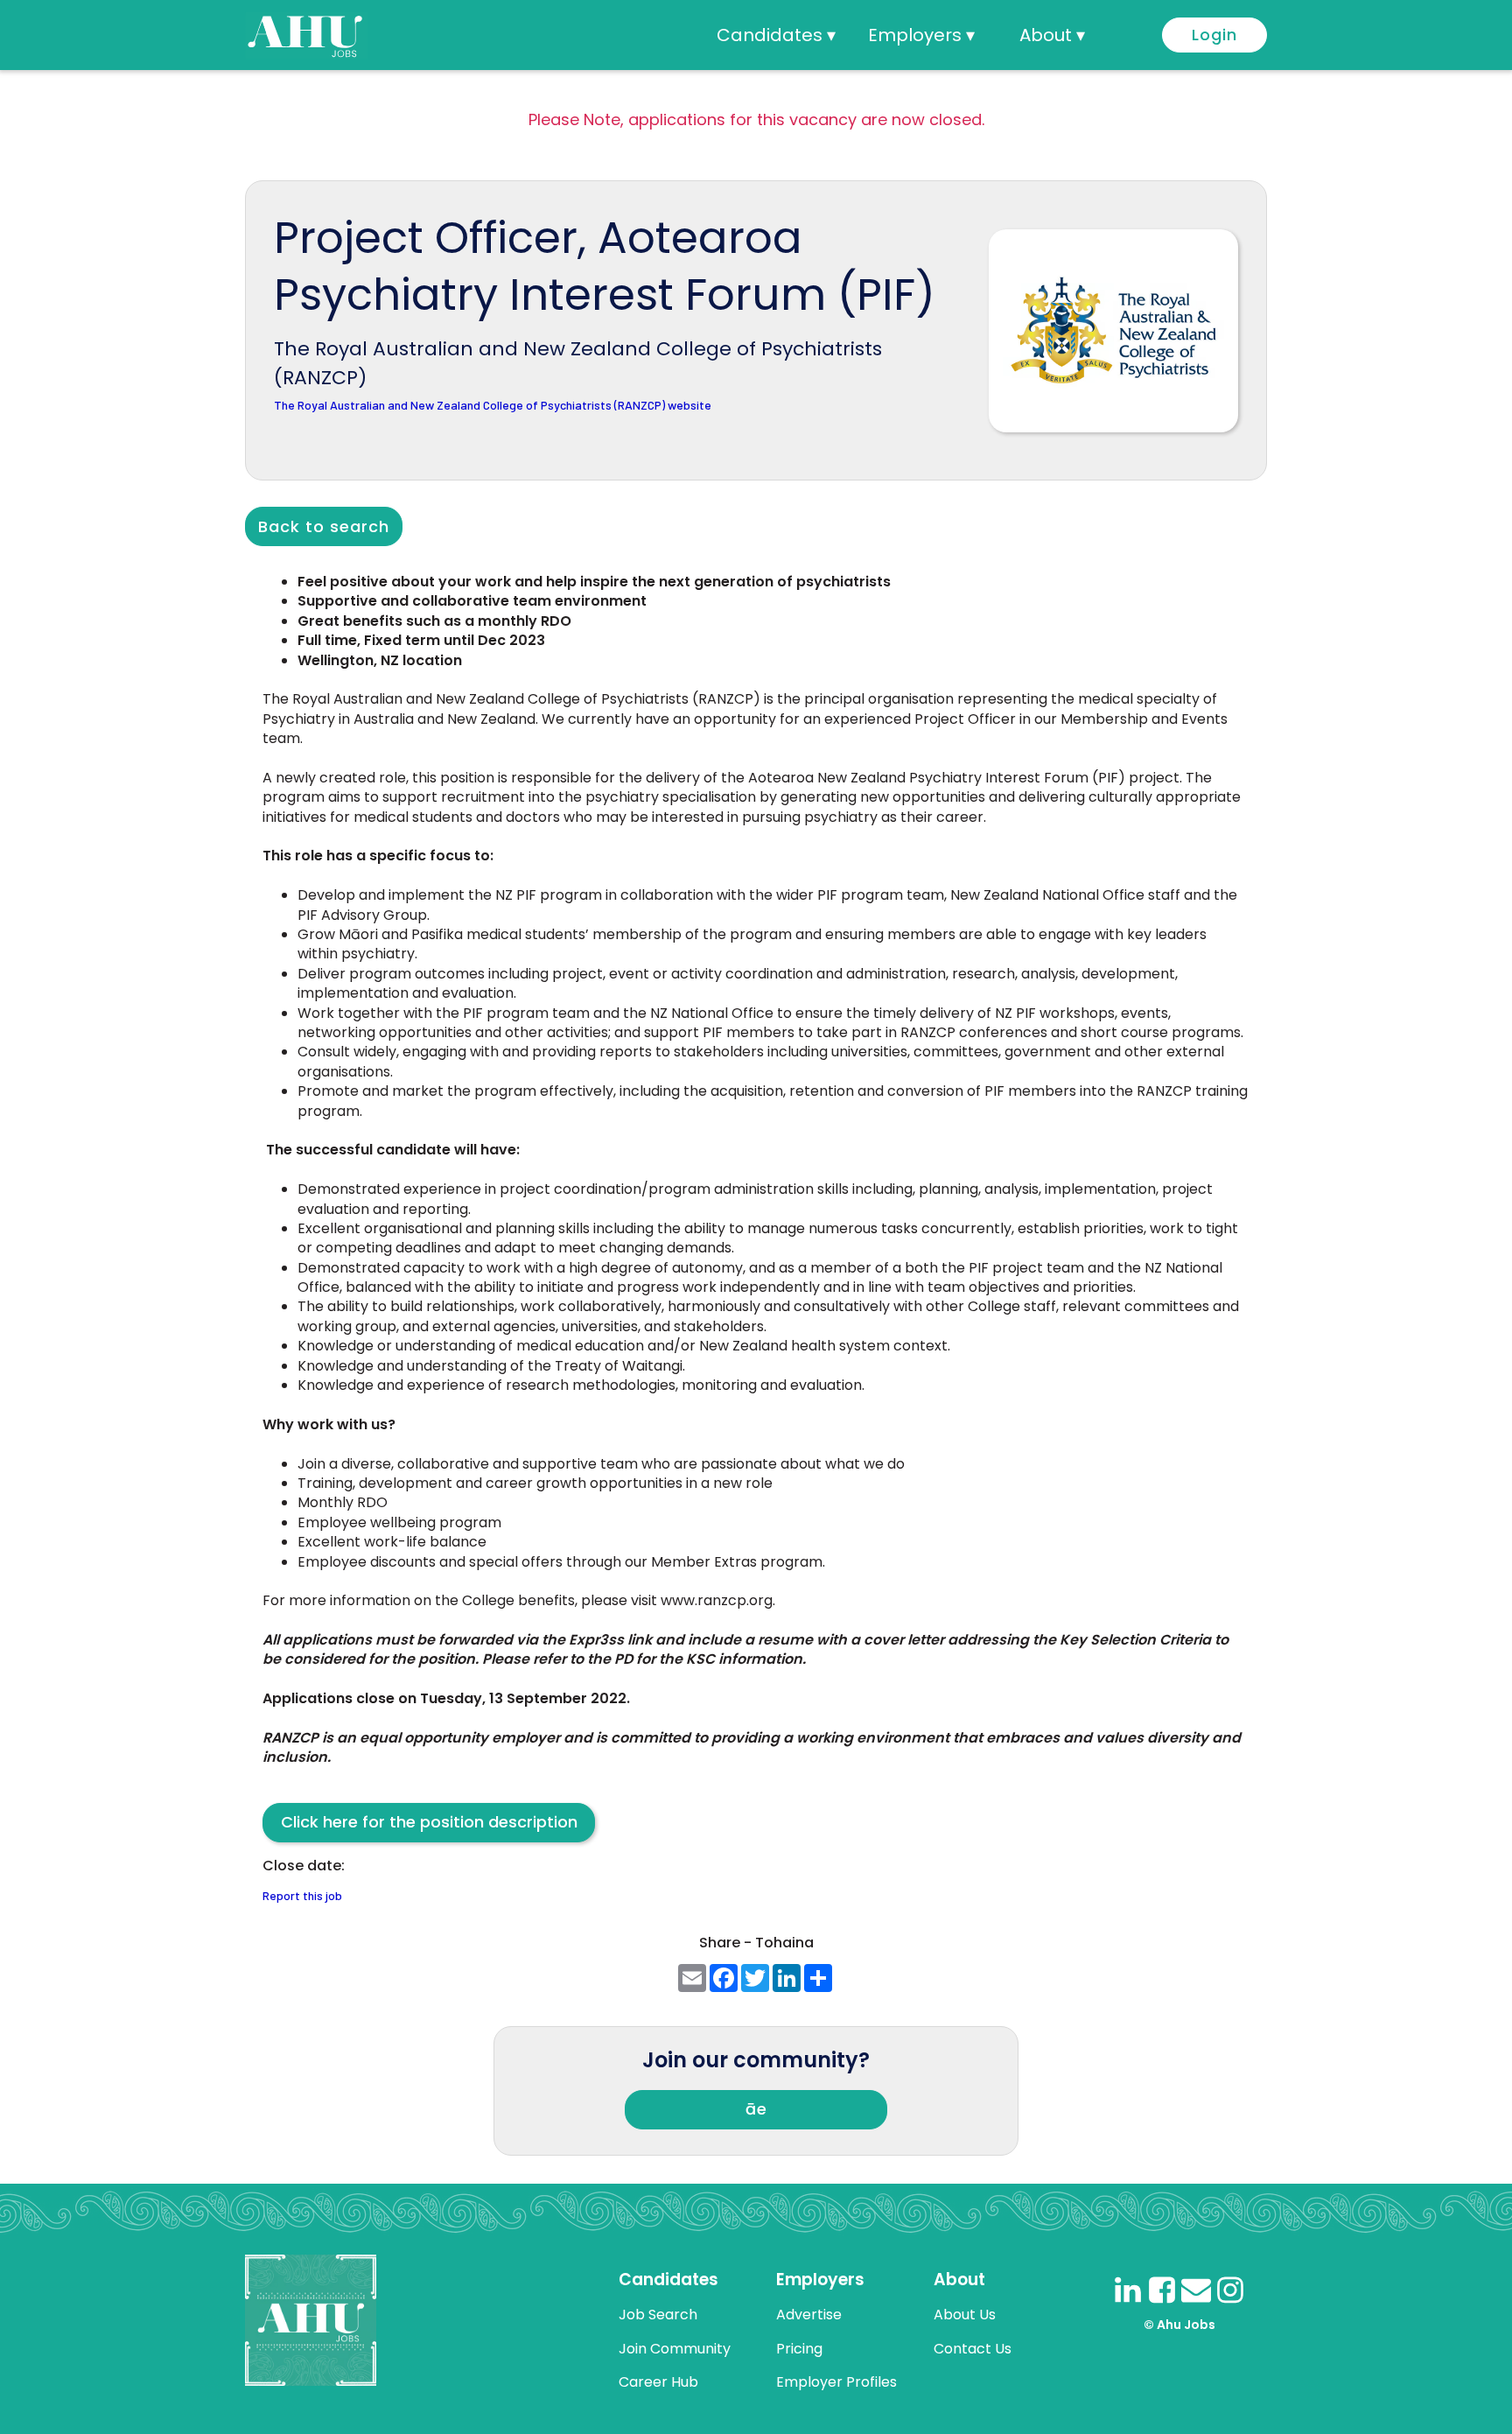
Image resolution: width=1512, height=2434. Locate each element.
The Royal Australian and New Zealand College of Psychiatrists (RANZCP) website (493, 406)
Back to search (324, 526)
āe (756, 2109)
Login (1214, 35)
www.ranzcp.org (717, 1600)
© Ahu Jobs (1179, 2325)
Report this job (302, 1896)
